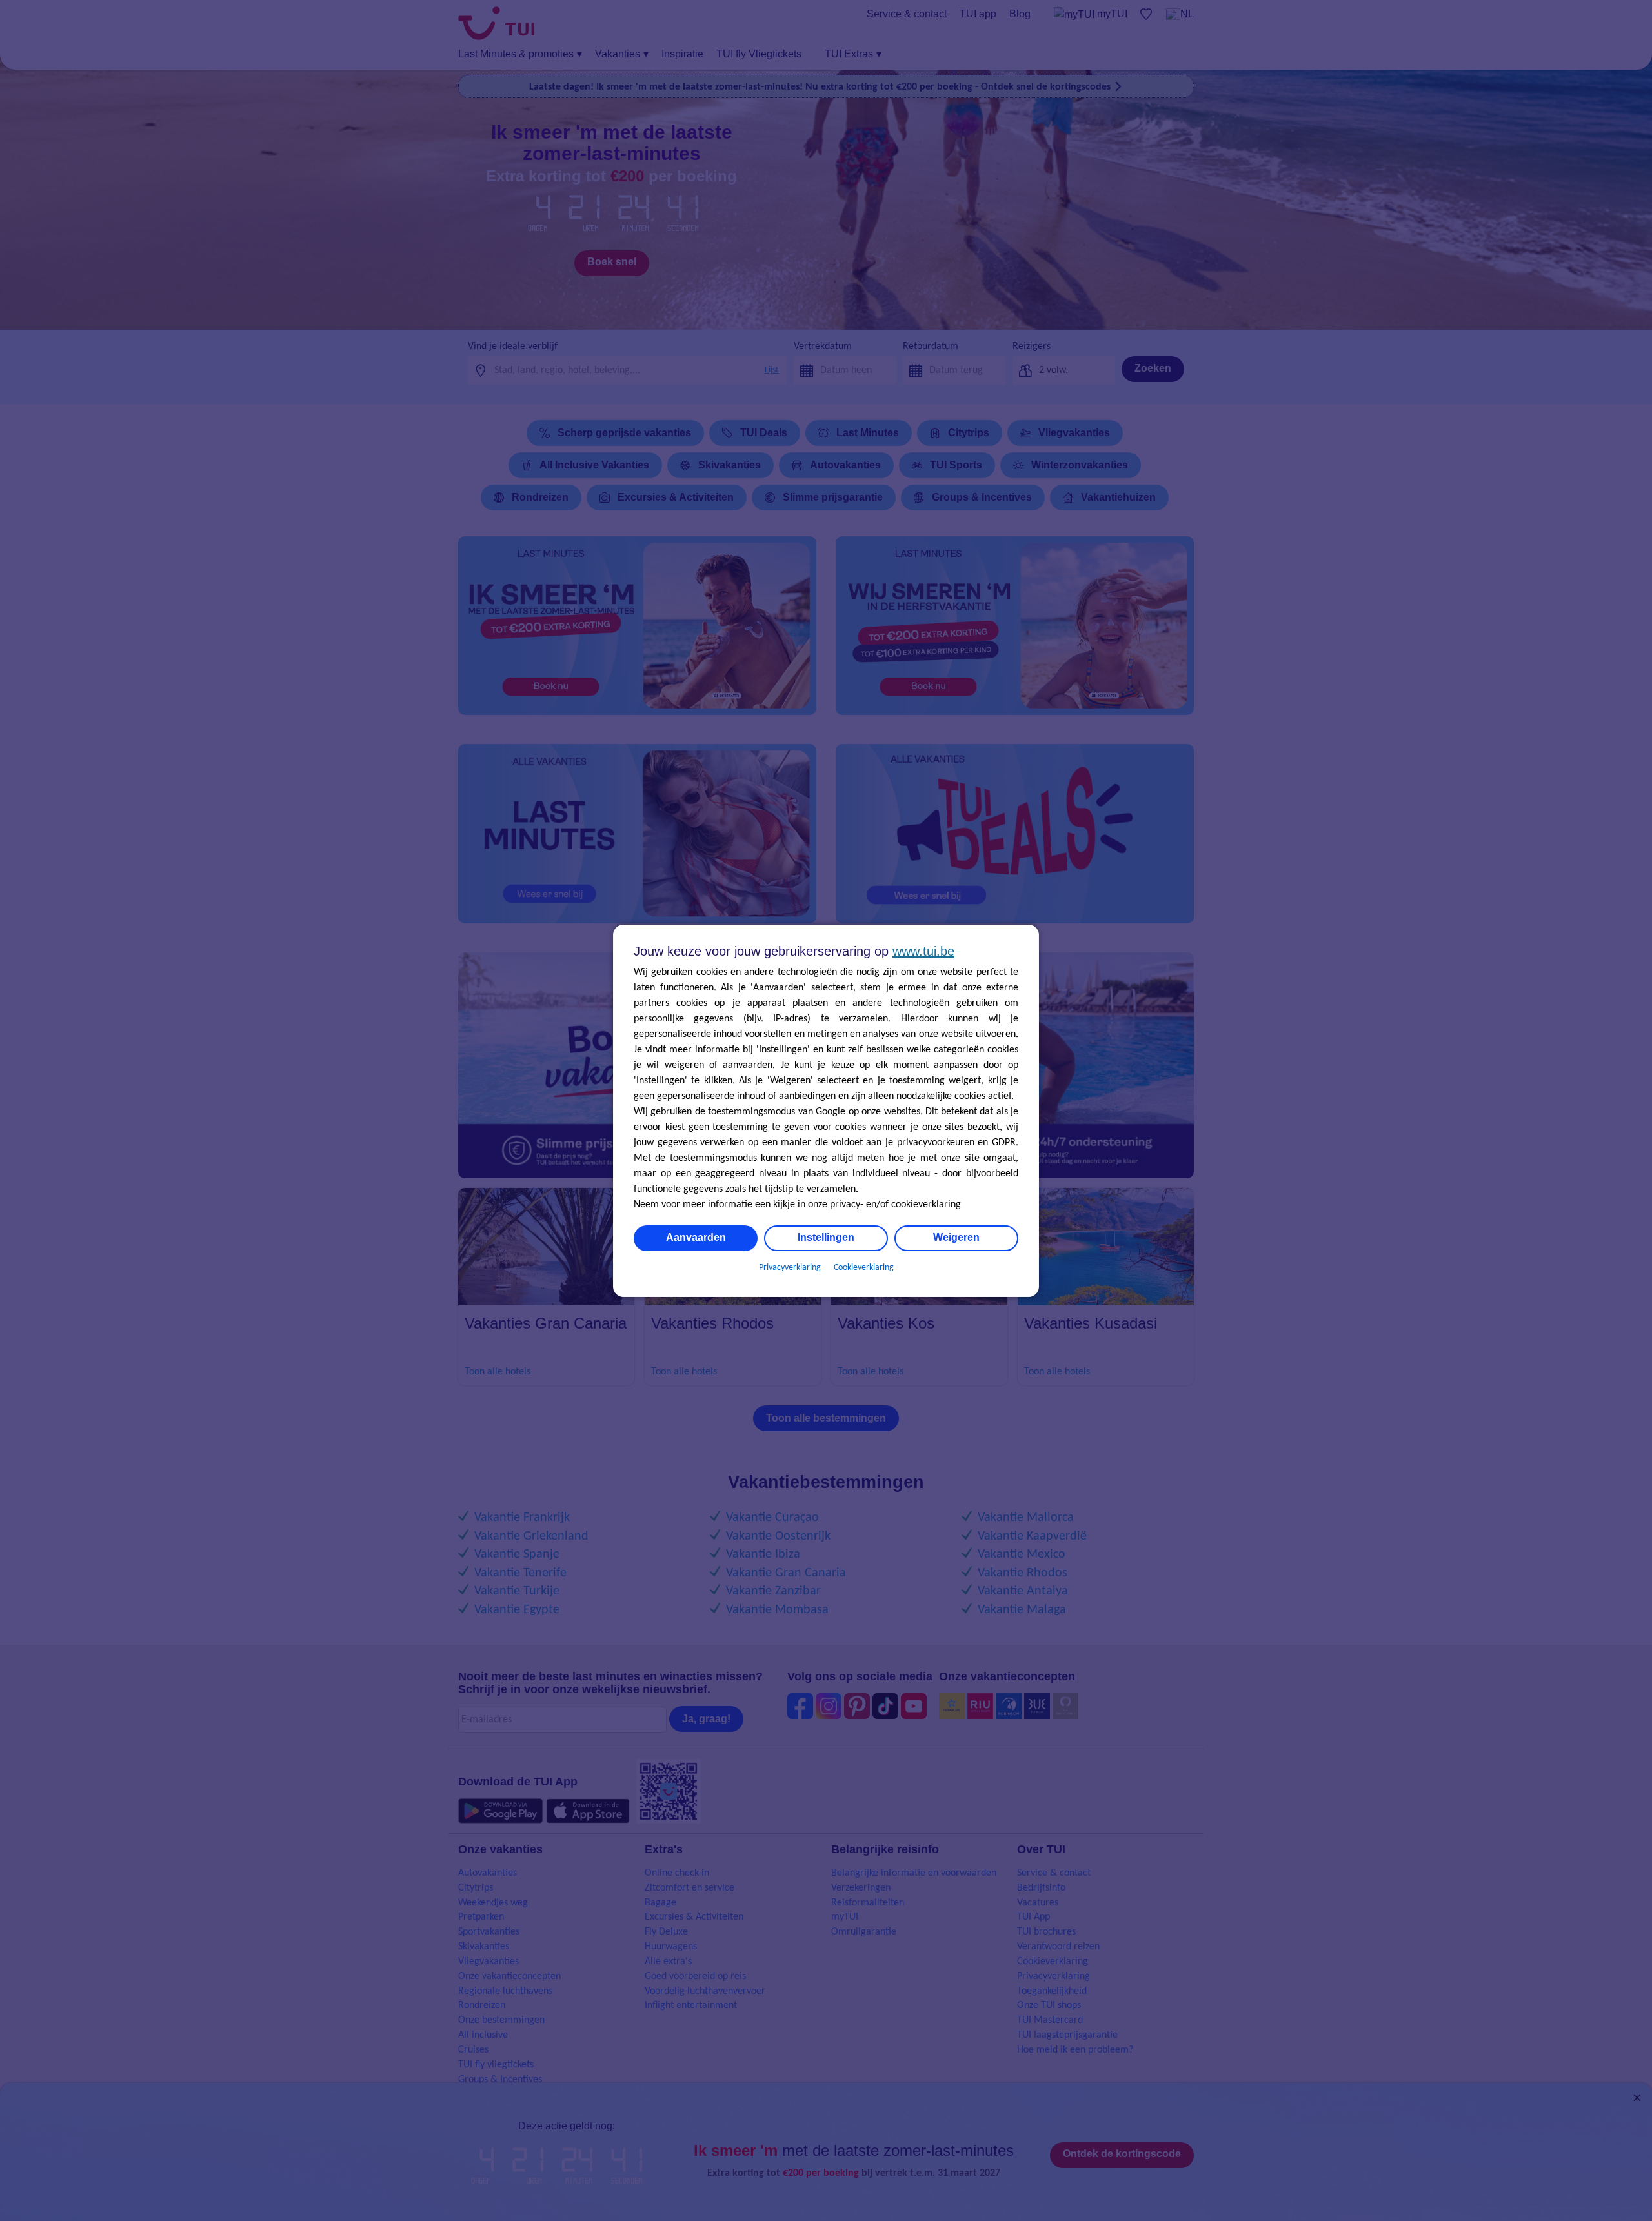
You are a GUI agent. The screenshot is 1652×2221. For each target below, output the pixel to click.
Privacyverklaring (790, 1268)
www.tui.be (923, 951)
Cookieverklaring (864, 1268)
